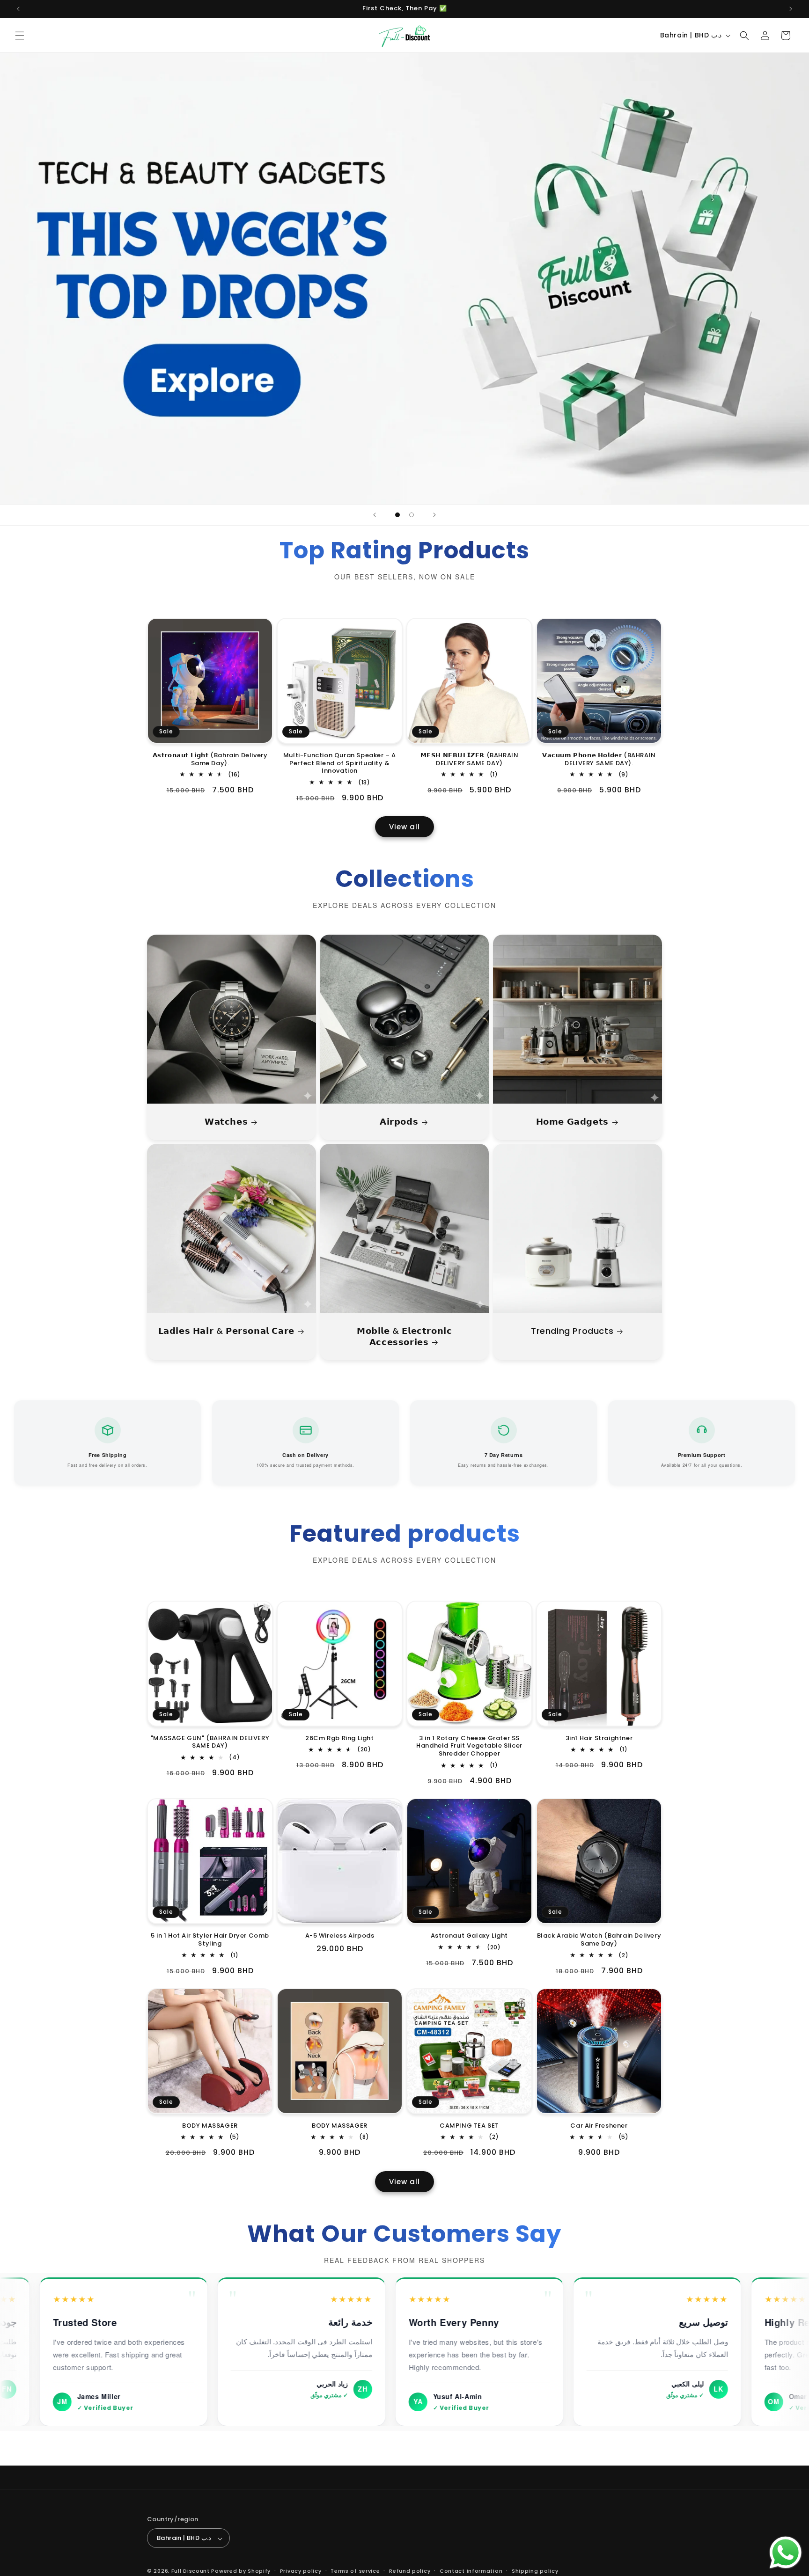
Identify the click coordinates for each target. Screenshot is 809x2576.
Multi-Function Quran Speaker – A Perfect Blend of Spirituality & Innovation (340, 764)
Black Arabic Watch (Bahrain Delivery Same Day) (599, 1940)
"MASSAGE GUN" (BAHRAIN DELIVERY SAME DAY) (210, 1742)
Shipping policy (535, 2571)
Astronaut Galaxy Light (469, 1936)
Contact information (471, 2571)
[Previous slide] (375, 515)
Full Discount (191, 2571)
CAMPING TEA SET (469, 2126)
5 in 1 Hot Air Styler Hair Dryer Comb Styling (210, 1940)
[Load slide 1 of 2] (397, 515)
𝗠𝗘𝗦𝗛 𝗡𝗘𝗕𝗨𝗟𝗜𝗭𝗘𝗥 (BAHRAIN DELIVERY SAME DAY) (470, 760)
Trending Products (572, 1331)
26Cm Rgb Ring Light (339, 1738)
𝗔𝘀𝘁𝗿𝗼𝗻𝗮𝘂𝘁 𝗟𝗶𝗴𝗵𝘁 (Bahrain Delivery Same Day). (210, 760)
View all (404, 827)
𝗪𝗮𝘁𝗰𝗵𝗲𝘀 (226, 1122)
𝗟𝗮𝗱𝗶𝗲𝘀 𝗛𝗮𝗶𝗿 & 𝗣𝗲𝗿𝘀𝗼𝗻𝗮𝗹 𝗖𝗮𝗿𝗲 (226, 1331)
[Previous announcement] (18, 9)
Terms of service (355, 2571)
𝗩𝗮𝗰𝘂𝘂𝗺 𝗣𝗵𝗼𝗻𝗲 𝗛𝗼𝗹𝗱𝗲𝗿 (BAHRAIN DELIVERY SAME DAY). (599, 760)
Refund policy (410, 2571)
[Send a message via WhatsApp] (786, 2553)
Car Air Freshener (599, 2126)
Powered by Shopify (241, 2571)
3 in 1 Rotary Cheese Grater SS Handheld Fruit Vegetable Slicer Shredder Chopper (469, 1746)
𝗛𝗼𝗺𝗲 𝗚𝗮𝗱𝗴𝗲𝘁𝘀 (572, 1122)
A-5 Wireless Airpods (340, 1936)
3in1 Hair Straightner (599, 1738)
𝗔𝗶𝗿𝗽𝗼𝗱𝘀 (399, 1122)
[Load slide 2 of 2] (412, 515)
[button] (20, 36)
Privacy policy (301, 2571)
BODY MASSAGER (210, 2126)
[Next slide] (434, 515)
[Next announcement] (791, 9)
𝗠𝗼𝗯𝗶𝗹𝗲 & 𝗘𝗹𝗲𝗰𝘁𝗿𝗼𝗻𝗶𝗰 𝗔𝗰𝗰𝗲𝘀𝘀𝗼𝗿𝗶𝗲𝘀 (404, 1336)
